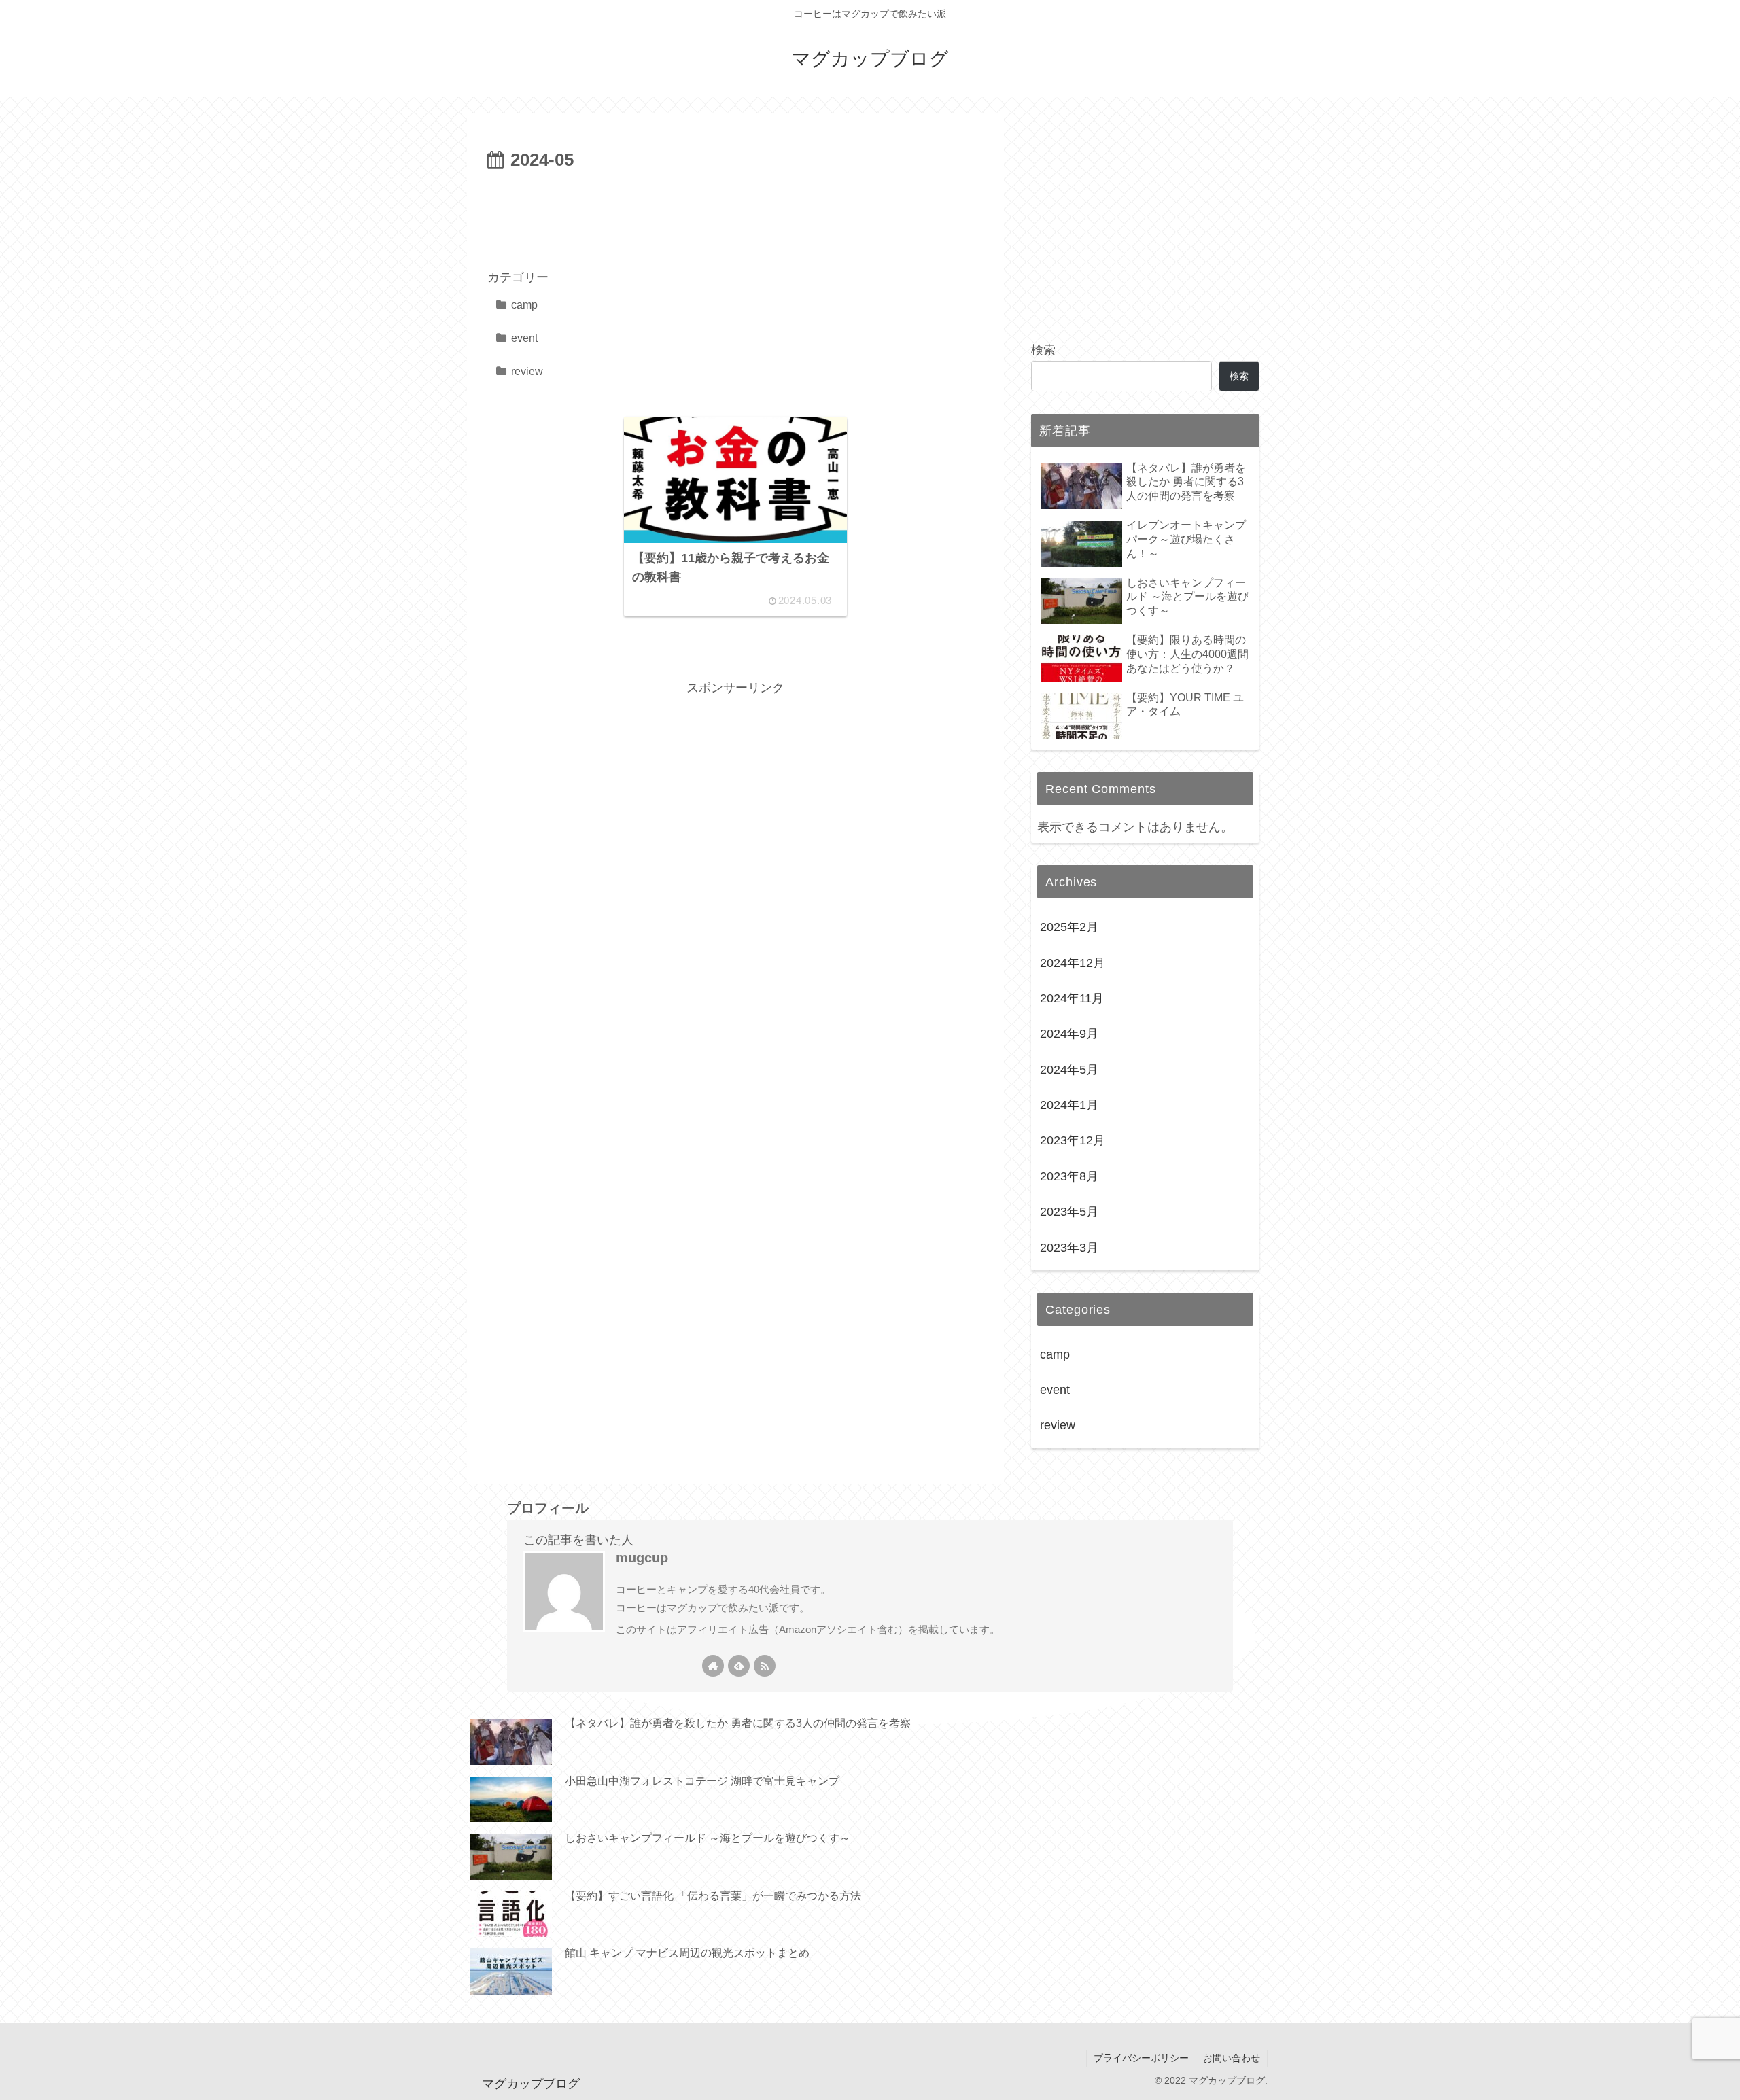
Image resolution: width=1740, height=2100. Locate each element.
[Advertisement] (735, 213)
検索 (1043, 350)
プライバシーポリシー (1141, 2058)
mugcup (642, 1558)
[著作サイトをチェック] (713, 1666)
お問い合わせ (1232, 2058)
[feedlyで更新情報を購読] (739, 1666)
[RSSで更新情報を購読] (765, 1666)
